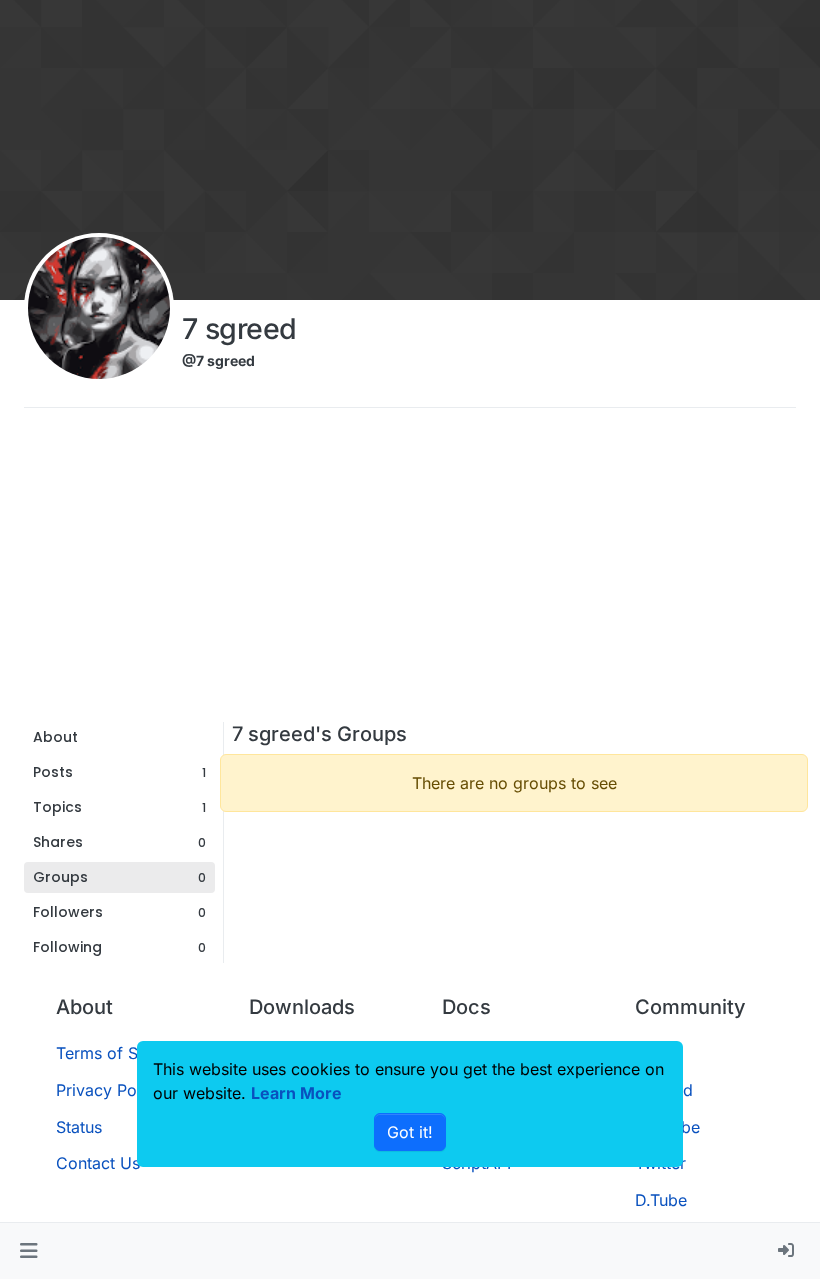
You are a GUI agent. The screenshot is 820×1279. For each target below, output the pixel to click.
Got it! (410, 1132)
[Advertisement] (410, 572)
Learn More (296, 1093)
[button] (28, 1251)
